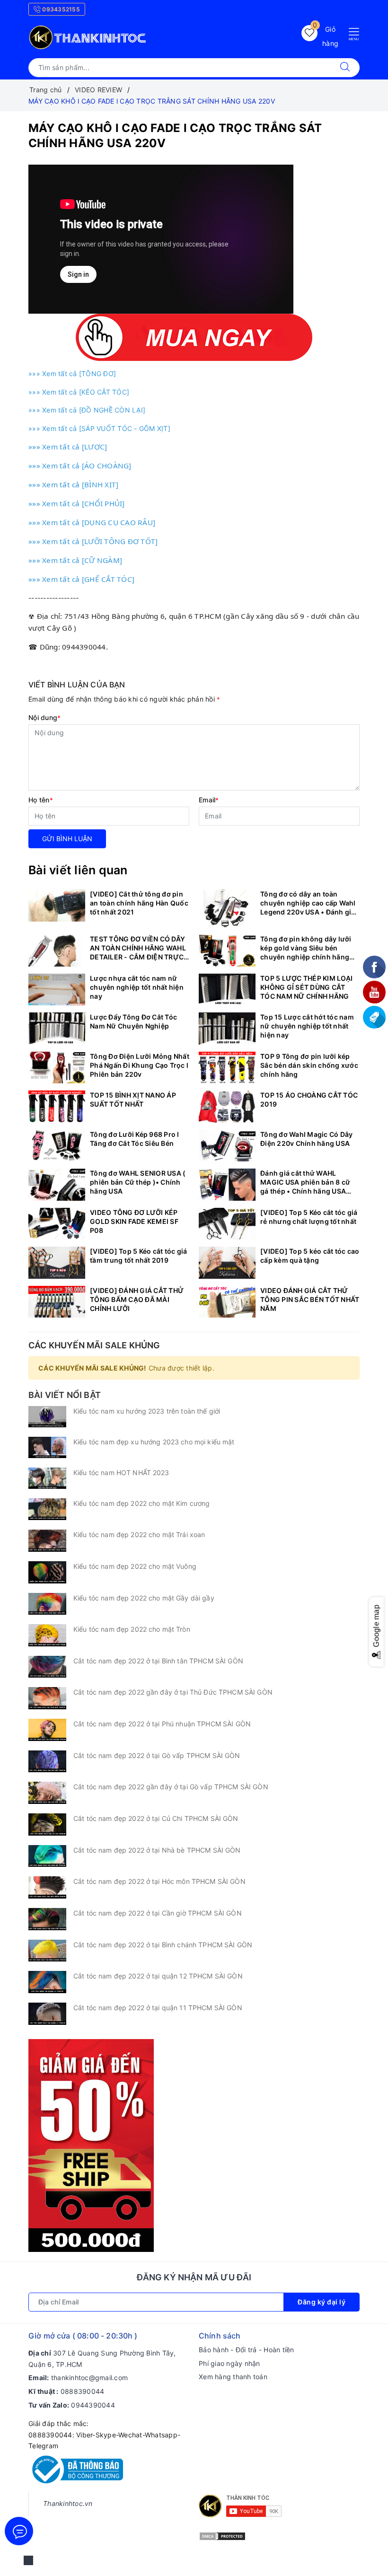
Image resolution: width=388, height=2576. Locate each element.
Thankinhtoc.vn (68, 2503)
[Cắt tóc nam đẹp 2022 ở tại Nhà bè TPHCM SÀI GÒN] (47, 1856)
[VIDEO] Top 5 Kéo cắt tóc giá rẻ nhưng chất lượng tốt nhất (309, 1217)
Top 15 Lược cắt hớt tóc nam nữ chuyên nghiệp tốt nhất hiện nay (307, 1026)
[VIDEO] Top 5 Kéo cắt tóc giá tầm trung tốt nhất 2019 (138, 1256)
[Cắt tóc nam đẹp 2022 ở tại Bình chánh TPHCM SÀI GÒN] (47, 1951)
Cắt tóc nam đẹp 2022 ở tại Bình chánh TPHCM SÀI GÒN (163, 1945)
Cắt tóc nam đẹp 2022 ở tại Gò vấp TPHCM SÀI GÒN (157, 1755)
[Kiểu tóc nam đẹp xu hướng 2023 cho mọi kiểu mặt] (47, 1447)
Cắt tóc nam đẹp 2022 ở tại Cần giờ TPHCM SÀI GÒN (158, 1913)
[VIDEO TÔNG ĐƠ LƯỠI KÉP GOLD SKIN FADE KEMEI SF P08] (57, 1224)
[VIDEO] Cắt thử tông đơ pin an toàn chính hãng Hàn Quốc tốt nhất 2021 (139, 903)
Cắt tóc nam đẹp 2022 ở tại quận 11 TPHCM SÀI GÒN (158, 2008)
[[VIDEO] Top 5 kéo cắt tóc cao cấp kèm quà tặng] (227, 1263)
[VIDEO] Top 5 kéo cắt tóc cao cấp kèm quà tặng (310, 1256)
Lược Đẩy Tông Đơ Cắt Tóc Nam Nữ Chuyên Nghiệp (133, 1021)
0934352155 (60, 9)
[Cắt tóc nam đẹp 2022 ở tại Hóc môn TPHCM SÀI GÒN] (47, 1887)
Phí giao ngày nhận (229, 2363)
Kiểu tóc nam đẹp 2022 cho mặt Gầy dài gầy (144, 1598)
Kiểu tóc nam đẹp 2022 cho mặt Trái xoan (139, 1534)
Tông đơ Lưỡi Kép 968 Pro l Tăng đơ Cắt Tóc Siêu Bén (135, 1139)
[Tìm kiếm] (345, 68)
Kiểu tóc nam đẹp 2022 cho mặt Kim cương (141, 1503)
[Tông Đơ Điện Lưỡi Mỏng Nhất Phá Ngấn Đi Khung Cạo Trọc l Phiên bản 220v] (57, 1068)
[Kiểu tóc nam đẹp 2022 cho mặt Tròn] (47, 1635)
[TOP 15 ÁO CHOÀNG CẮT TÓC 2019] (227, 1107)
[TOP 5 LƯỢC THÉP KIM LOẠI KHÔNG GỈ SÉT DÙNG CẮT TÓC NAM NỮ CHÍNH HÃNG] (227, 990)
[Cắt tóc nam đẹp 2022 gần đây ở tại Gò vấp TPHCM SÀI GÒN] (47, 1793)
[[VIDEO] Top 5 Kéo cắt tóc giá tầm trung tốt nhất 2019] (57, 1263)
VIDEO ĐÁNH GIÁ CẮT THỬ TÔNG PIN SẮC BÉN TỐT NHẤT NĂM (310, 1299)
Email (209, 800)
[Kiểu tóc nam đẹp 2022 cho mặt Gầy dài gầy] (47, 1604)
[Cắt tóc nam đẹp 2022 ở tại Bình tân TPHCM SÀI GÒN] (47, 1667)
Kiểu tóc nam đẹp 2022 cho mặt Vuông (135, 1566)
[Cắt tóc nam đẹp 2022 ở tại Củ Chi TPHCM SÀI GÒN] (47, 1824)
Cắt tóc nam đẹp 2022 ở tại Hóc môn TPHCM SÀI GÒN (159, 1881)
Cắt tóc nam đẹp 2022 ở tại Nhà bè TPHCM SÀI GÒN (157, 1850)
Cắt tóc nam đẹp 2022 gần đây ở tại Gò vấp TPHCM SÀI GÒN (171, 1787)
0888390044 (83, 2391)
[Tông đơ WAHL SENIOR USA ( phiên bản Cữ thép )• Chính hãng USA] (57, 1185)
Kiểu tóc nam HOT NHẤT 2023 (121, 1473)
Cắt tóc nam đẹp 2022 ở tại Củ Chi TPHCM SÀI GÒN (156, 1818)
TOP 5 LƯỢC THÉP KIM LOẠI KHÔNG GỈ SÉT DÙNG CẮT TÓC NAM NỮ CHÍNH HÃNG (306, 987)
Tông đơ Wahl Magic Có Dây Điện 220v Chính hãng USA (306, 1139)
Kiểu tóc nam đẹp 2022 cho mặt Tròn (132, 1629)
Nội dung (44, 717)
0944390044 (93, 2405)
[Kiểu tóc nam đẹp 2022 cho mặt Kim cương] (47, 1509)
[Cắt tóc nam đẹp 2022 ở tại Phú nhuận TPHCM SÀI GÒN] (47, 1730)
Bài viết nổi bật (65, 1395)
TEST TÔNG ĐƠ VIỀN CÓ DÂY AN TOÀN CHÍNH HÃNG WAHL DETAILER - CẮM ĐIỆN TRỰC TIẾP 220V (138, 948)
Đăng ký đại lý (322, 2302)
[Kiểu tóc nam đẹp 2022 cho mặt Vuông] (47, 1572)
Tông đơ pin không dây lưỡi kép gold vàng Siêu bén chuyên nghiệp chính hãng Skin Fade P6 (306, 948)
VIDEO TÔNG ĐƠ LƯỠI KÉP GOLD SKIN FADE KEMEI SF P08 (134, 1221)
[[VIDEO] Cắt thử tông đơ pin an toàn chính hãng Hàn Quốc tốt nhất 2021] (57, 906)
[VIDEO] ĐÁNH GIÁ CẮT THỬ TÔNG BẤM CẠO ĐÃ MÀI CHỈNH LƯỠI (137, 1299)
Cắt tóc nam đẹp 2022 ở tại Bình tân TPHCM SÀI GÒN (158, 1661)
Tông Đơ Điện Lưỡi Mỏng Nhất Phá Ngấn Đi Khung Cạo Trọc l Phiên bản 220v (140, 1065)
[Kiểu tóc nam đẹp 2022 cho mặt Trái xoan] (47, 1541)
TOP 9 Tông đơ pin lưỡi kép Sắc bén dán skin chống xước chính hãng (309, 1065)
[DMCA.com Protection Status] (222, 2536)
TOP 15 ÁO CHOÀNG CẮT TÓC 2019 (309, 1099)
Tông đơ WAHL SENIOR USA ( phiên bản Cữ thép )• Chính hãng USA (138, 1182)
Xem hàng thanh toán (233, 2377)
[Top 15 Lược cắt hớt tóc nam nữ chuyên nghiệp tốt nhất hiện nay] (227, 1029)
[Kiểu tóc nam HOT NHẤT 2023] (47, 1478)
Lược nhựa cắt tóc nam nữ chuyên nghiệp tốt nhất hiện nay (137, 987)
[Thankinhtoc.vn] (88, 36)
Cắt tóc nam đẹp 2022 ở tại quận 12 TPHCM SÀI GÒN (158, 1976)
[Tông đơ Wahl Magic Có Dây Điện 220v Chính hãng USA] (227, 1146)
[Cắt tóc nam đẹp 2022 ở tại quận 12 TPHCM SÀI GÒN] (47, 1982)
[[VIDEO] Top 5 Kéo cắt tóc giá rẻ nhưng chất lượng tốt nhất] (227, 1224)
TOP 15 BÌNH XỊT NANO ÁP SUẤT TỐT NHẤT (133, 1099)
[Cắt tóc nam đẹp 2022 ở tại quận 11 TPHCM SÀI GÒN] (47, 2014)
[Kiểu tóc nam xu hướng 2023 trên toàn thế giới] (47, 1417)
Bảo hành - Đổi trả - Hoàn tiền (247, 2350)
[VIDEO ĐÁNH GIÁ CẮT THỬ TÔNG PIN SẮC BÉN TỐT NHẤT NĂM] (227, 1302)
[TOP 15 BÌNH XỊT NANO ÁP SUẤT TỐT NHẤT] (57, 1107)
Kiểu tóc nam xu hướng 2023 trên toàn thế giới (147, 1411)
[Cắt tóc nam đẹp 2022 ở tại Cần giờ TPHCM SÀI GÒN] (47, 1919)
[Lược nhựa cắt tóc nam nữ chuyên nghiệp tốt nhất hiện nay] (57, 990)
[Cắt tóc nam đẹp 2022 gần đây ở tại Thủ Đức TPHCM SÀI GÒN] (47, 1698)
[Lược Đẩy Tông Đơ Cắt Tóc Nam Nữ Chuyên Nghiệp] (57, 1029)
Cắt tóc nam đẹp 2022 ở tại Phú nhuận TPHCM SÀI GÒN (162, 1724)
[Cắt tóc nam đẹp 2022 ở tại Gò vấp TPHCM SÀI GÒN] (47, 1762)
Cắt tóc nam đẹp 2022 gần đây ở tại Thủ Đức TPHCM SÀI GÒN (173, 1692)
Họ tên (41, 800)
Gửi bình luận (67, 839)
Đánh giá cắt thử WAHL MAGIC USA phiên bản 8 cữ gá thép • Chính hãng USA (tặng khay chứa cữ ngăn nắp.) (305, 1182)
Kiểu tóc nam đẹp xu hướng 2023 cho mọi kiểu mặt (154, 1442)
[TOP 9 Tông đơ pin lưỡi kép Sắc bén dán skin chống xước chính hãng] (227, 1068)
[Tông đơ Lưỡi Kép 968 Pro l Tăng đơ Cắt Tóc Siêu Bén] (57, 1146)
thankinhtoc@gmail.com (89, 2378)
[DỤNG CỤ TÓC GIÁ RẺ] (91, 2145)
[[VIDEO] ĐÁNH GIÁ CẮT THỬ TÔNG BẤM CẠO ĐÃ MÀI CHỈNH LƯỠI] (57, 1302)
